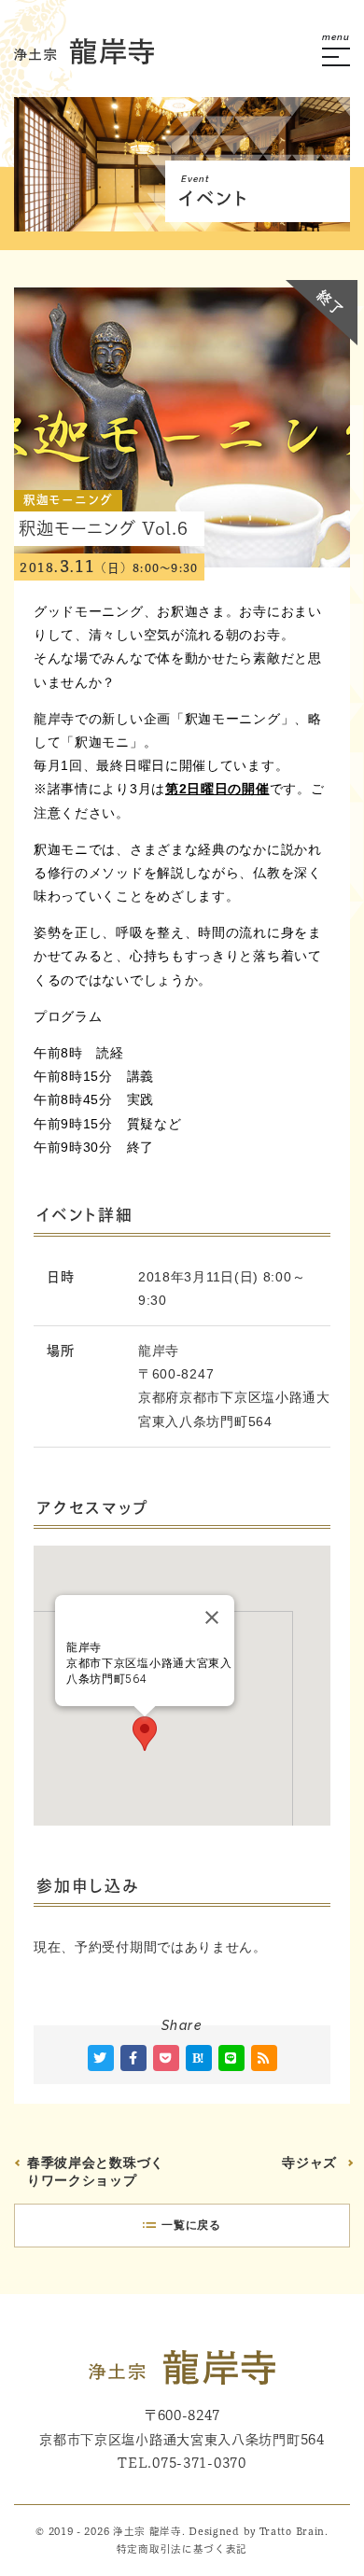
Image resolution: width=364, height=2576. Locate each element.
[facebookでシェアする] (133, 2058)
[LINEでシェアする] (231, 2058)
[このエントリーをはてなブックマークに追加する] (199, 2058)
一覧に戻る (191, 2225)
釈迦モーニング (68, 500)
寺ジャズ (309, 2163)
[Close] (212, 1617)
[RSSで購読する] (264, 2058)
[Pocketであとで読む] (166, 2058)
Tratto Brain (292, 2531)
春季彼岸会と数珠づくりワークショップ (96, 2172)
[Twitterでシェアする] (101, 2058)
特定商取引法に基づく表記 (182, 2549)
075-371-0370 (199, 2463)
